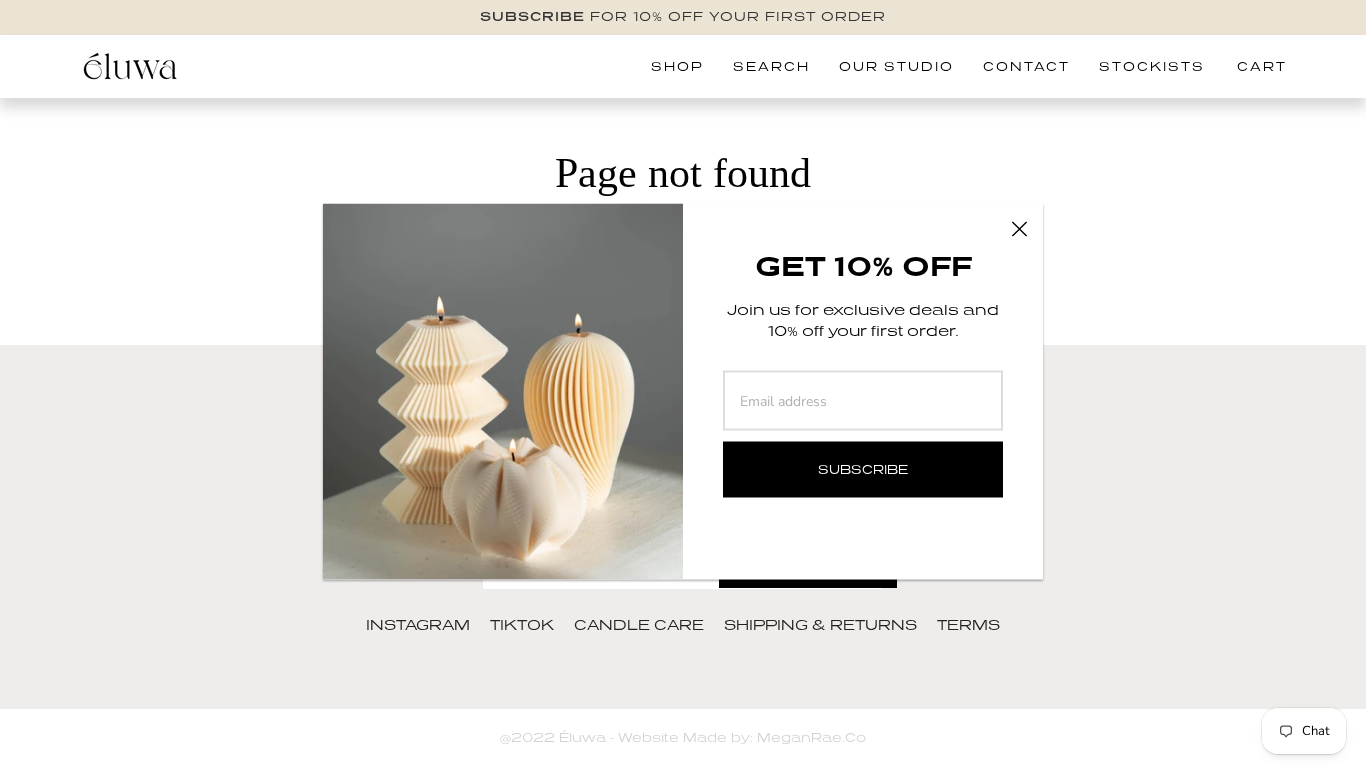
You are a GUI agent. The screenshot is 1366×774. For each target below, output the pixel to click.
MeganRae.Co (809, 737)
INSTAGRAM (418, 624)
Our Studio (896, 66)
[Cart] (1270, 67)
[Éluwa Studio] (130, 66)
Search (771, 66)
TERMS (968, 624)
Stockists (1152, 66)
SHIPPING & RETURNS (820, 624)
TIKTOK (522, 624)
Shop (677, 66)
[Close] (1019, 228)
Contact (1026, 66)
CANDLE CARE (639, 624)
